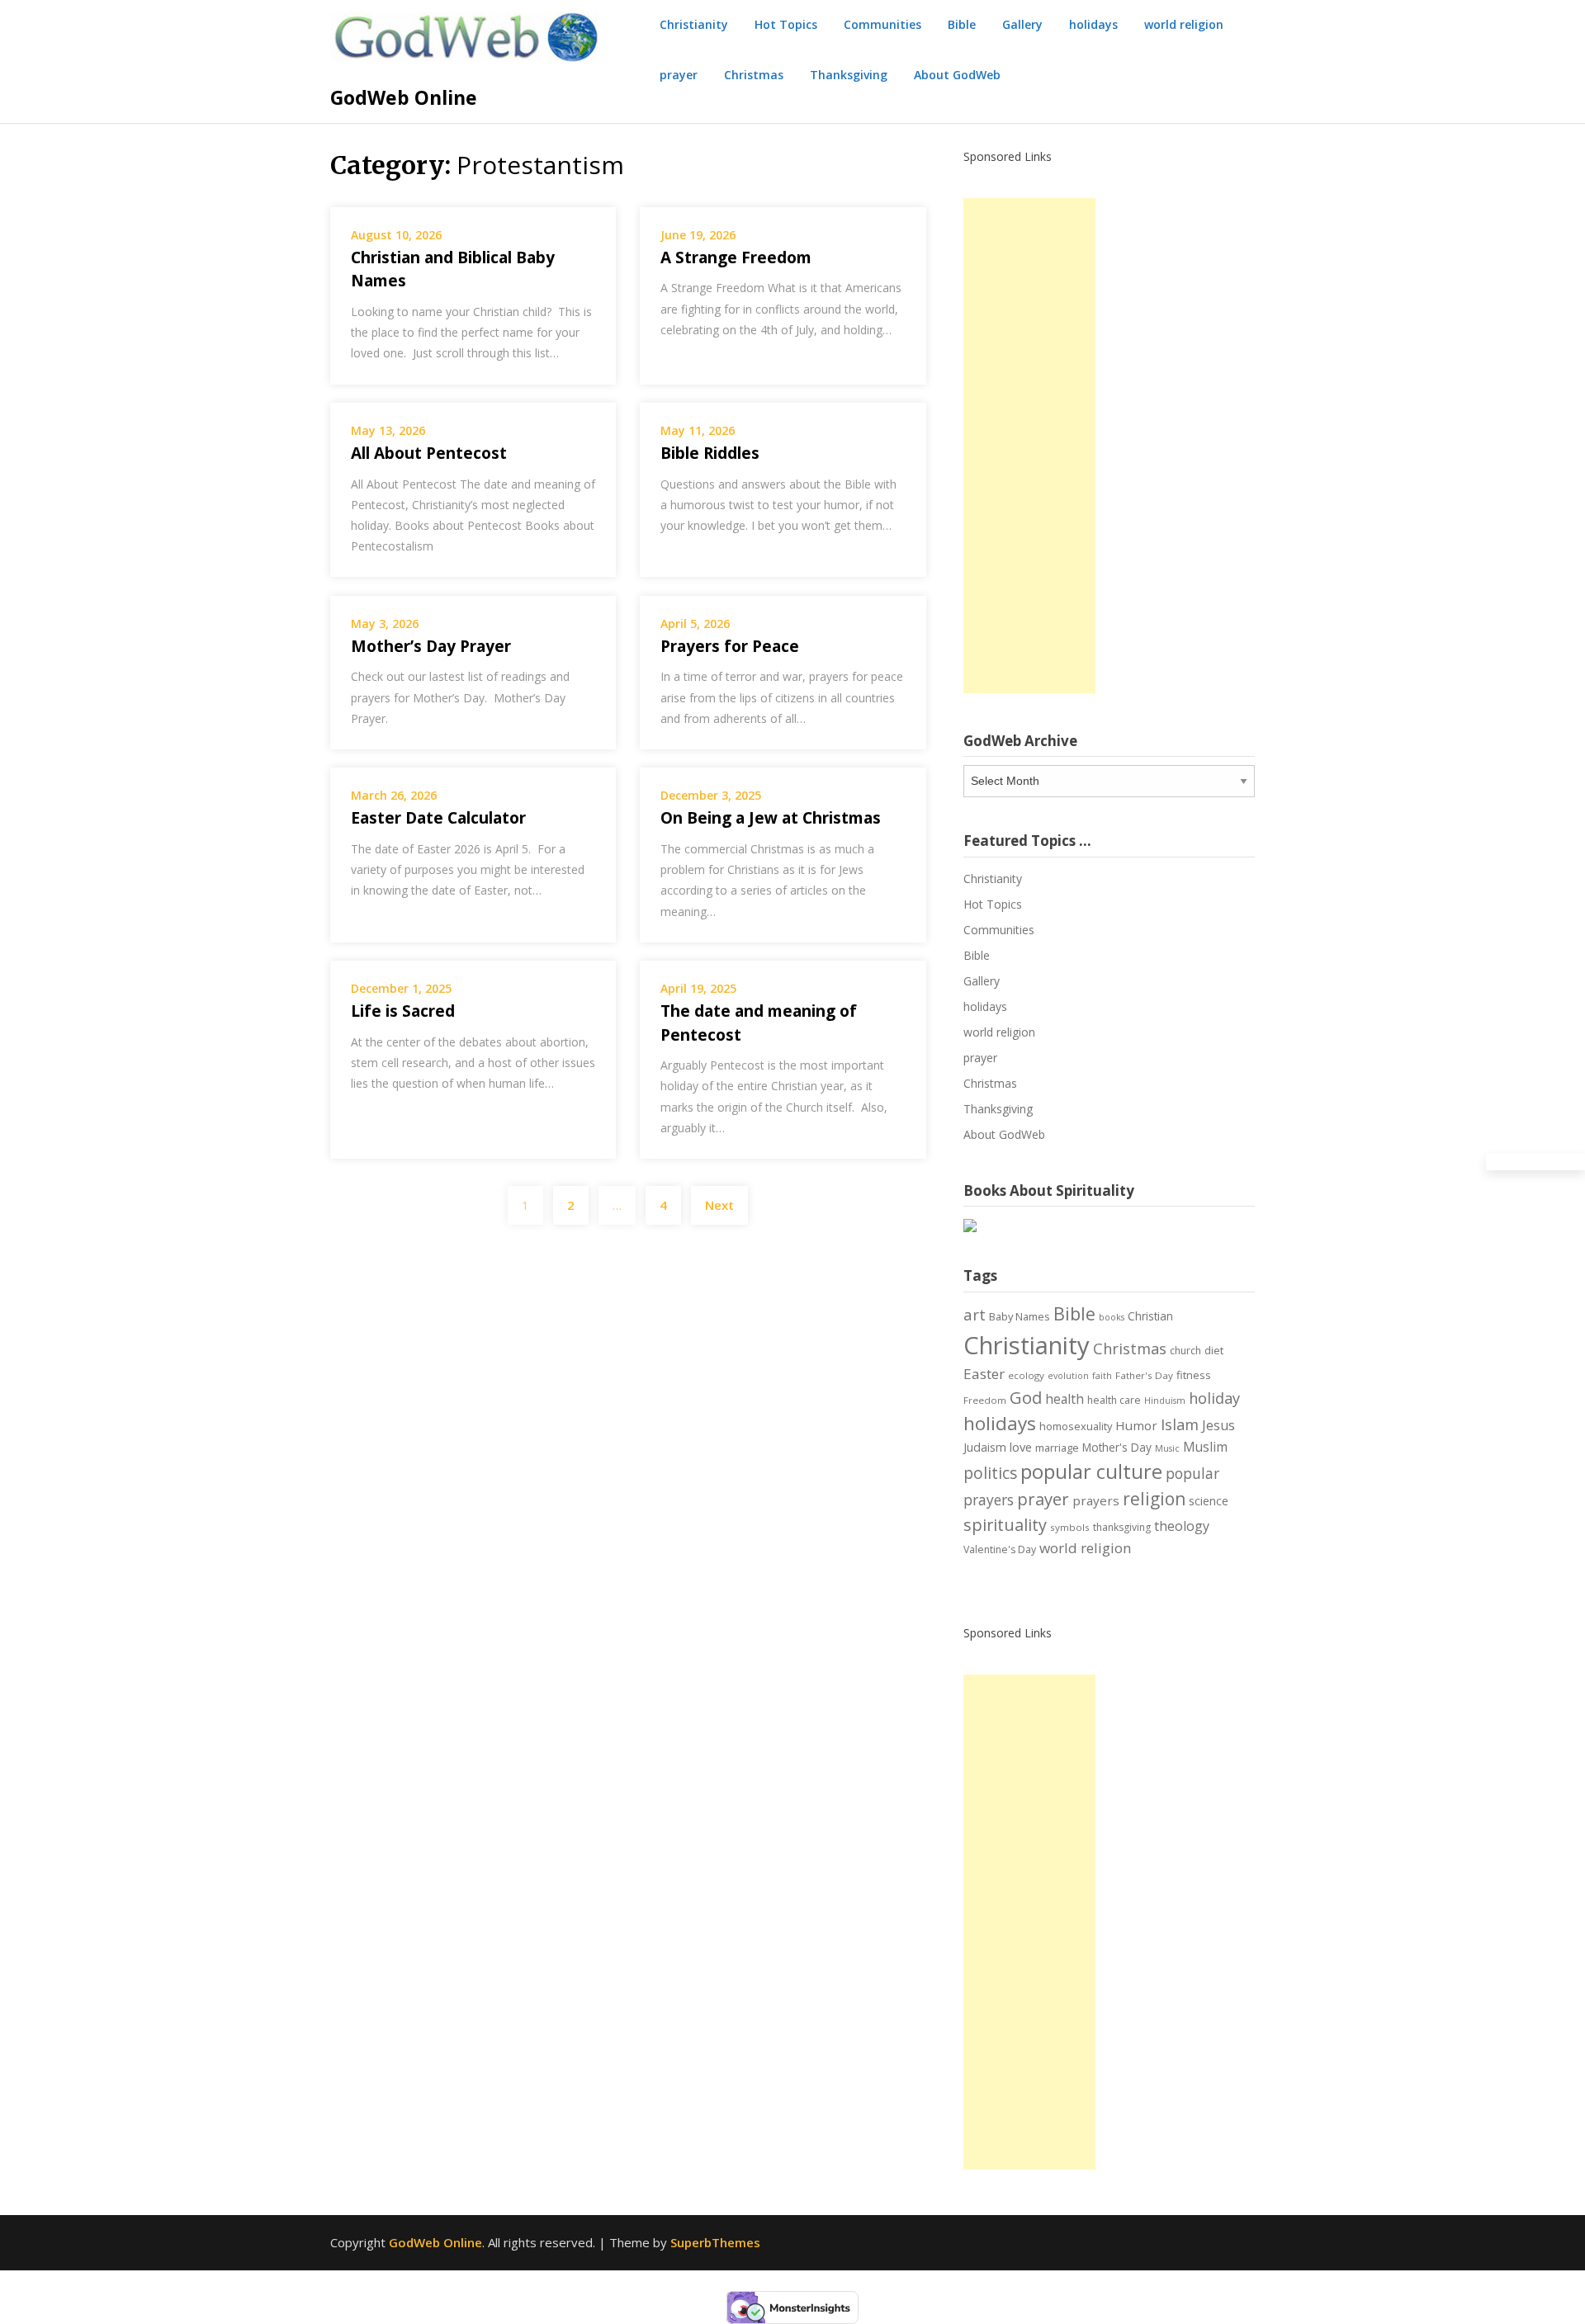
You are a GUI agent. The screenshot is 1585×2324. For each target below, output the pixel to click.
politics (990, 1473)
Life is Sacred (403, 1011)
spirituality (1005, 1525)
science (1209, 1501)
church (1185, 1351)
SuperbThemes (715, 2242)
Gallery (1022, 24)
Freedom (985, 1400)
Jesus (1218, 1425)
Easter (984, 1374)
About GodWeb (957, 75)
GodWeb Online (404, 97)
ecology (1026, 1375)
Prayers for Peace (730, 646)
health (1065, 1399)
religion (1154, 1499)
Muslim (1205, 1447)
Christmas (754, 75)
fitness (1194, 1375)
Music (1167, 1448)
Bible (962, 24)
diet (1214, 1350)
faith (1102, 1376)
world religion (1184, 24)
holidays (1093, 24)
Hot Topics (786, 24)
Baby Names (1020, 1316)
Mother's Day (1117, 1447)
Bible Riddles (710, 453)
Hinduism (1165, 1401)
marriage (1057, 1448)
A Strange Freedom (736, 257)
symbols (1070, 1527)
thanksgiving (1122, 1527)
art (975, 1314)
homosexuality (1076, 1426)
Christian (1150, 1316)
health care (1114, 1400)
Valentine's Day (1000, 1549)
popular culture (1091, 1471)
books (1112, 1317)
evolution (1068, 1376)
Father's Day (1144, 1375)
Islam (1180, 1424)
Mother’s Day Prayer (431, 646)
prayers (1096, 1500)
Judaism (985, 1447)
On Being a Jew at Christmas (771, 818)
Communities (882, 24)
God (1026, 1397)
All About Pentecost (429, 453)
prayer (679, 75)
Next (719, 1205)
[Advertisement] (1029, 446)
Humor (1136, 1425)
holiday (1214, 1398)
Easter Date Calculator (438, 818)
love (1021, 1447)
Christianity (694, 24)
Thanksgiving (849, 75)
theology (1182, 1526)
